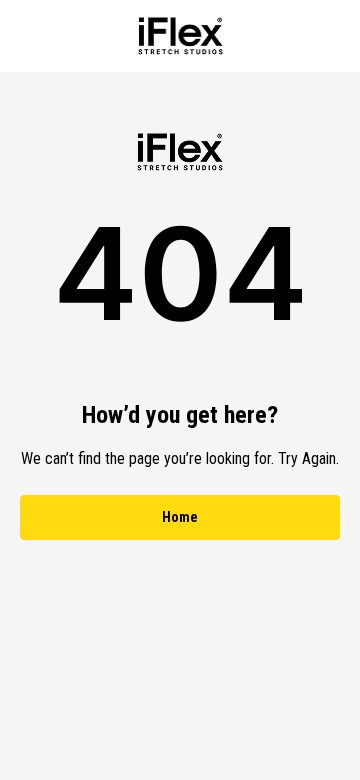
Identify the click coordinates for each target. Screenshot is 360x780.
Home (180, 517)
